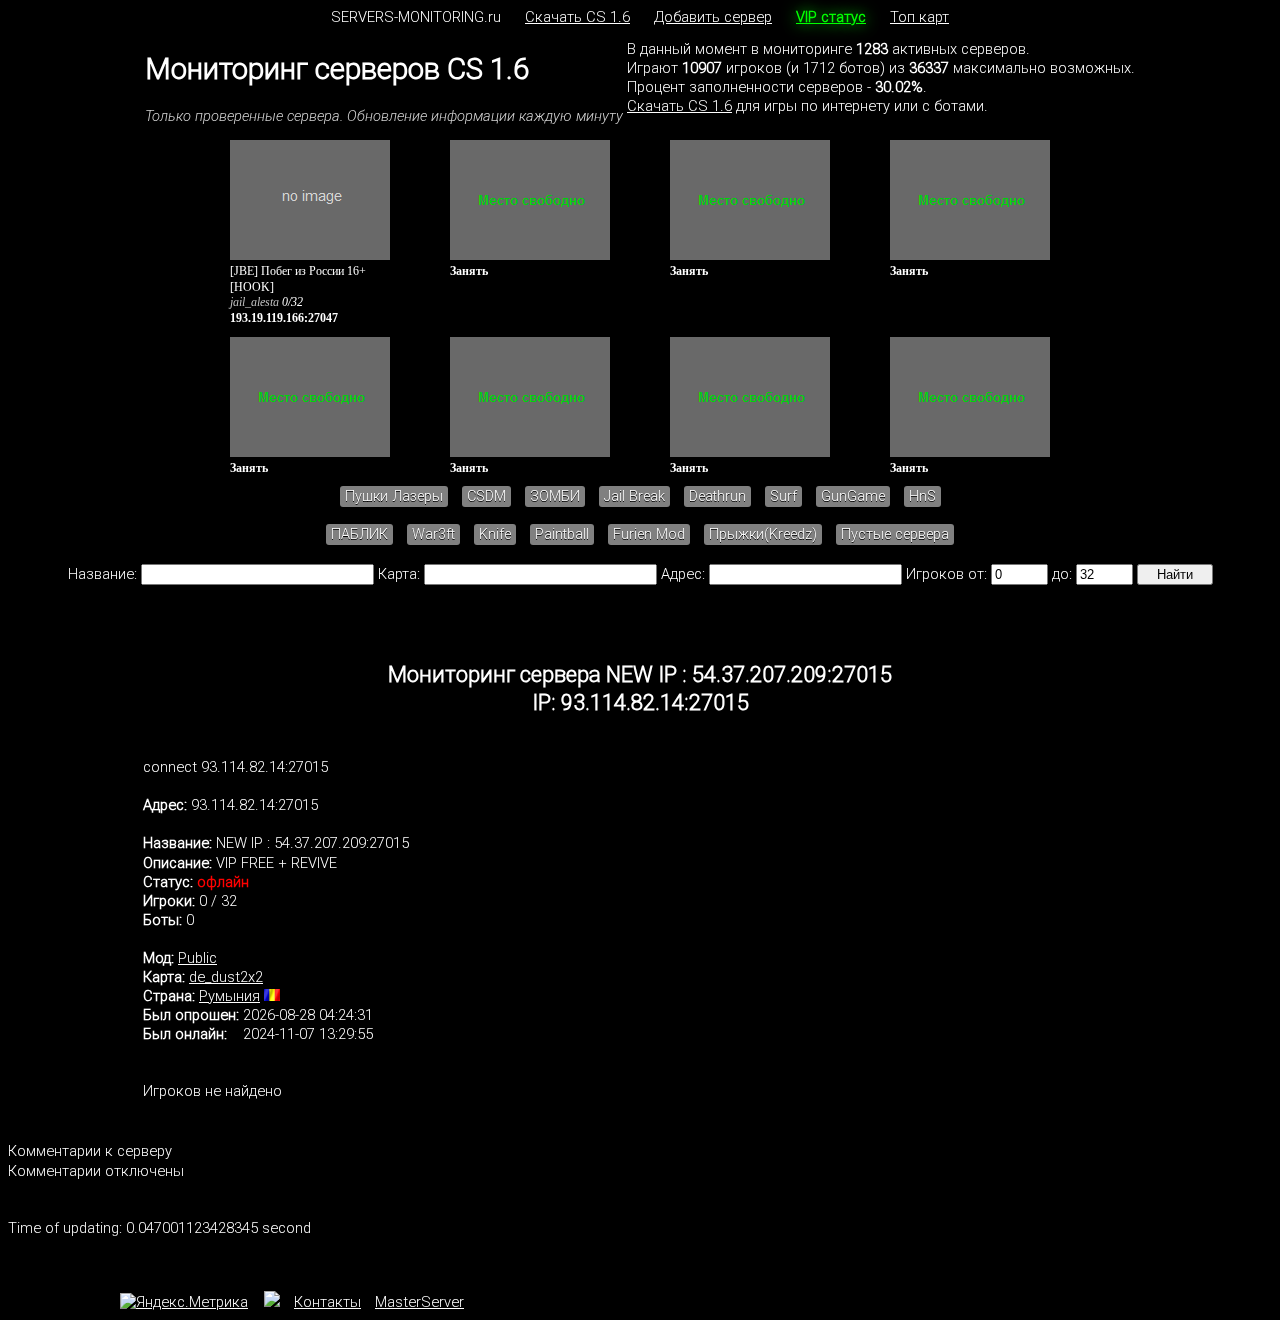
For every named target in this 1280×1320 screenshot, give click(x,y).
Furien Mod (649, 534)
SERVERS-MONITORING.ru (416, 17)
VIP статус (831, 17)
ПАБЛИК (359, 534)
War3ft (433, 534)
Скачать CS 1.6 (577, 17)
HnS (922, 496)
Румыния (229, 996)
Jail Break (634, 496)
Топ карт (919, 17)
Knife (495, 534)
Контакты (327, 1302)
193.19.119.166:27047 (284, 318)
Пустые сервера (895, 534)
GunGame (853, 496)
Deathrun (717, 496)
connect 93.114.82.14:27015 (235, 767)
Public (197, 958)
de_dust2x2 (226, 977)
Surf (783, 496)
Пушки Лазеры (394, 496)
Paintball (562, 534)
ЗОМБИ (555, 496)
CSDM (486, 496)
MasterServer (419, 1302)
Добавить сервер (713, 17)
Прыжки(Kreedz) (763, 534)
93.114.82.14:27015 (254, 805)
